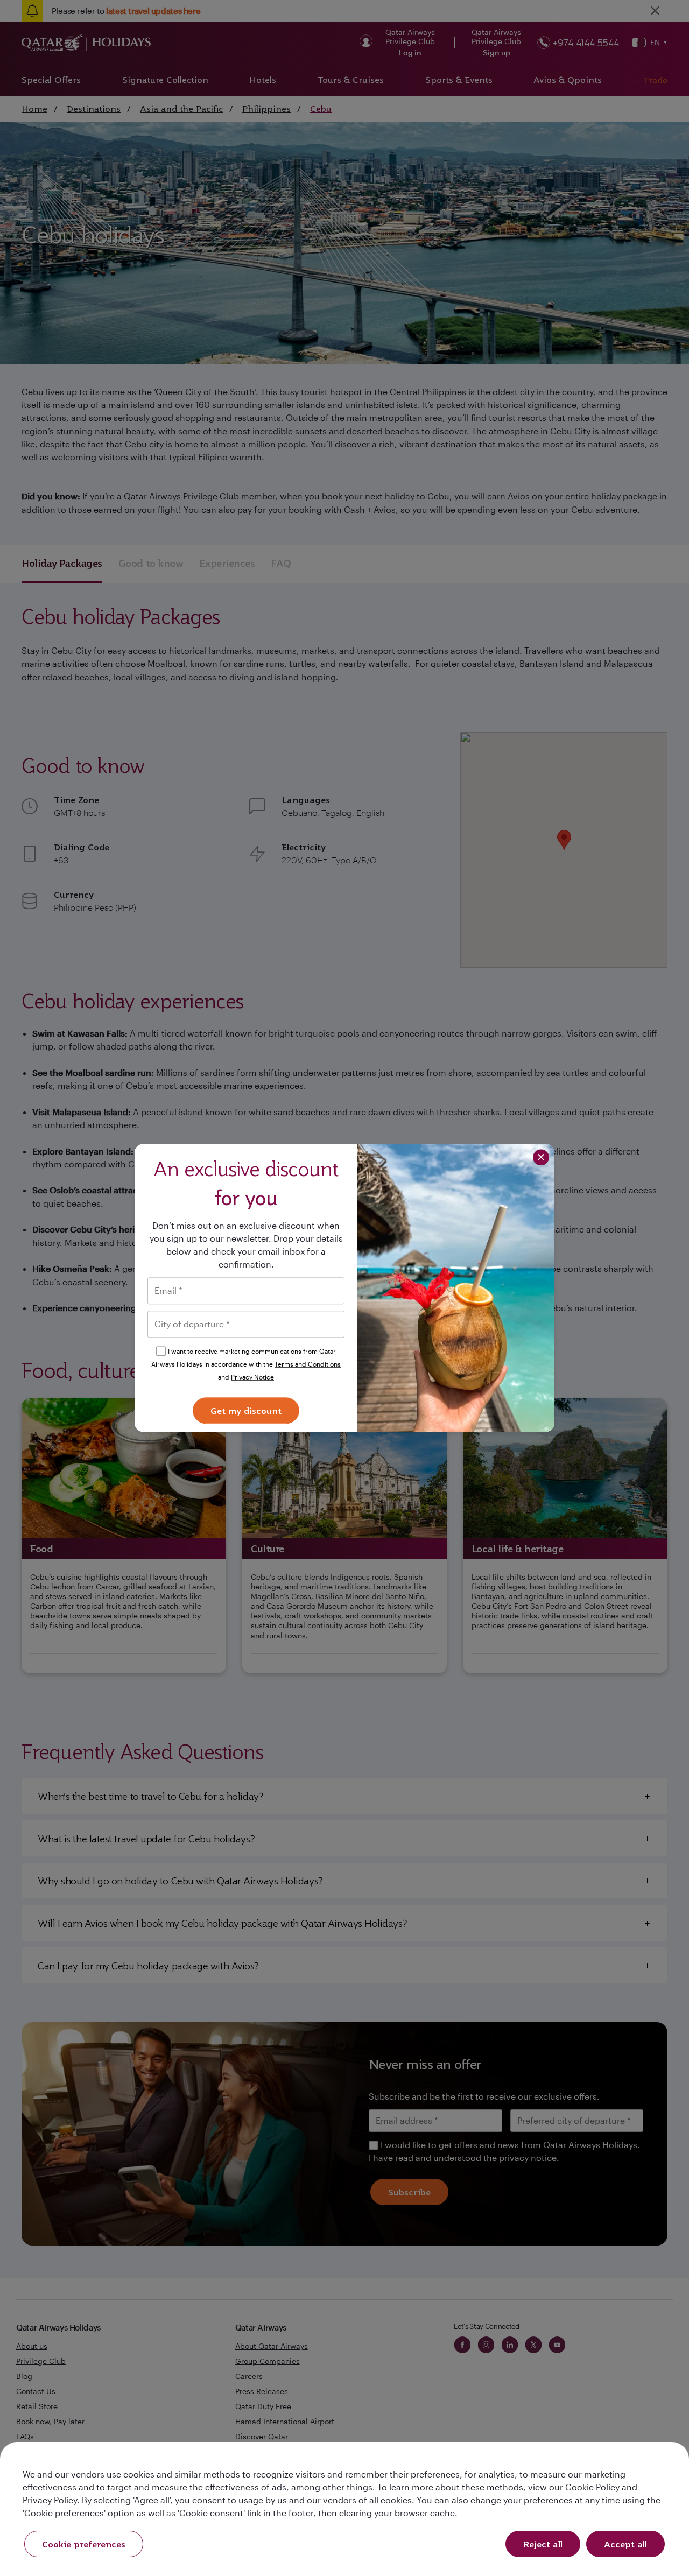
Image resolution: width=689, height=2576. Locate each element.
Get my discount (246, 1411)
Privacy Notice (252, 1377)
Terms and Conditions (308, 1364)
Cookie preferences (84, 2544)
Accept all (625, 2544)
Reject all (543, 2544)
